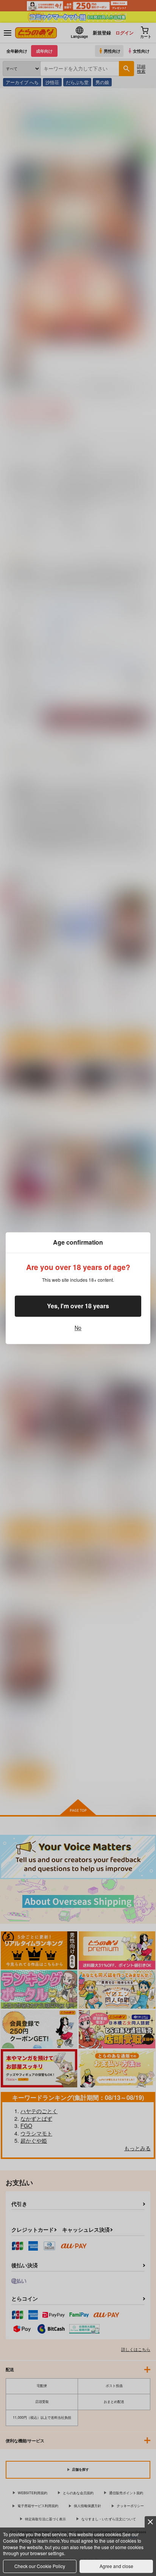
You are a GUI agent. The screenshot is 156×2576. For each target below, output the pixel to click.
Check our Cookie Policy (40, 2566)
